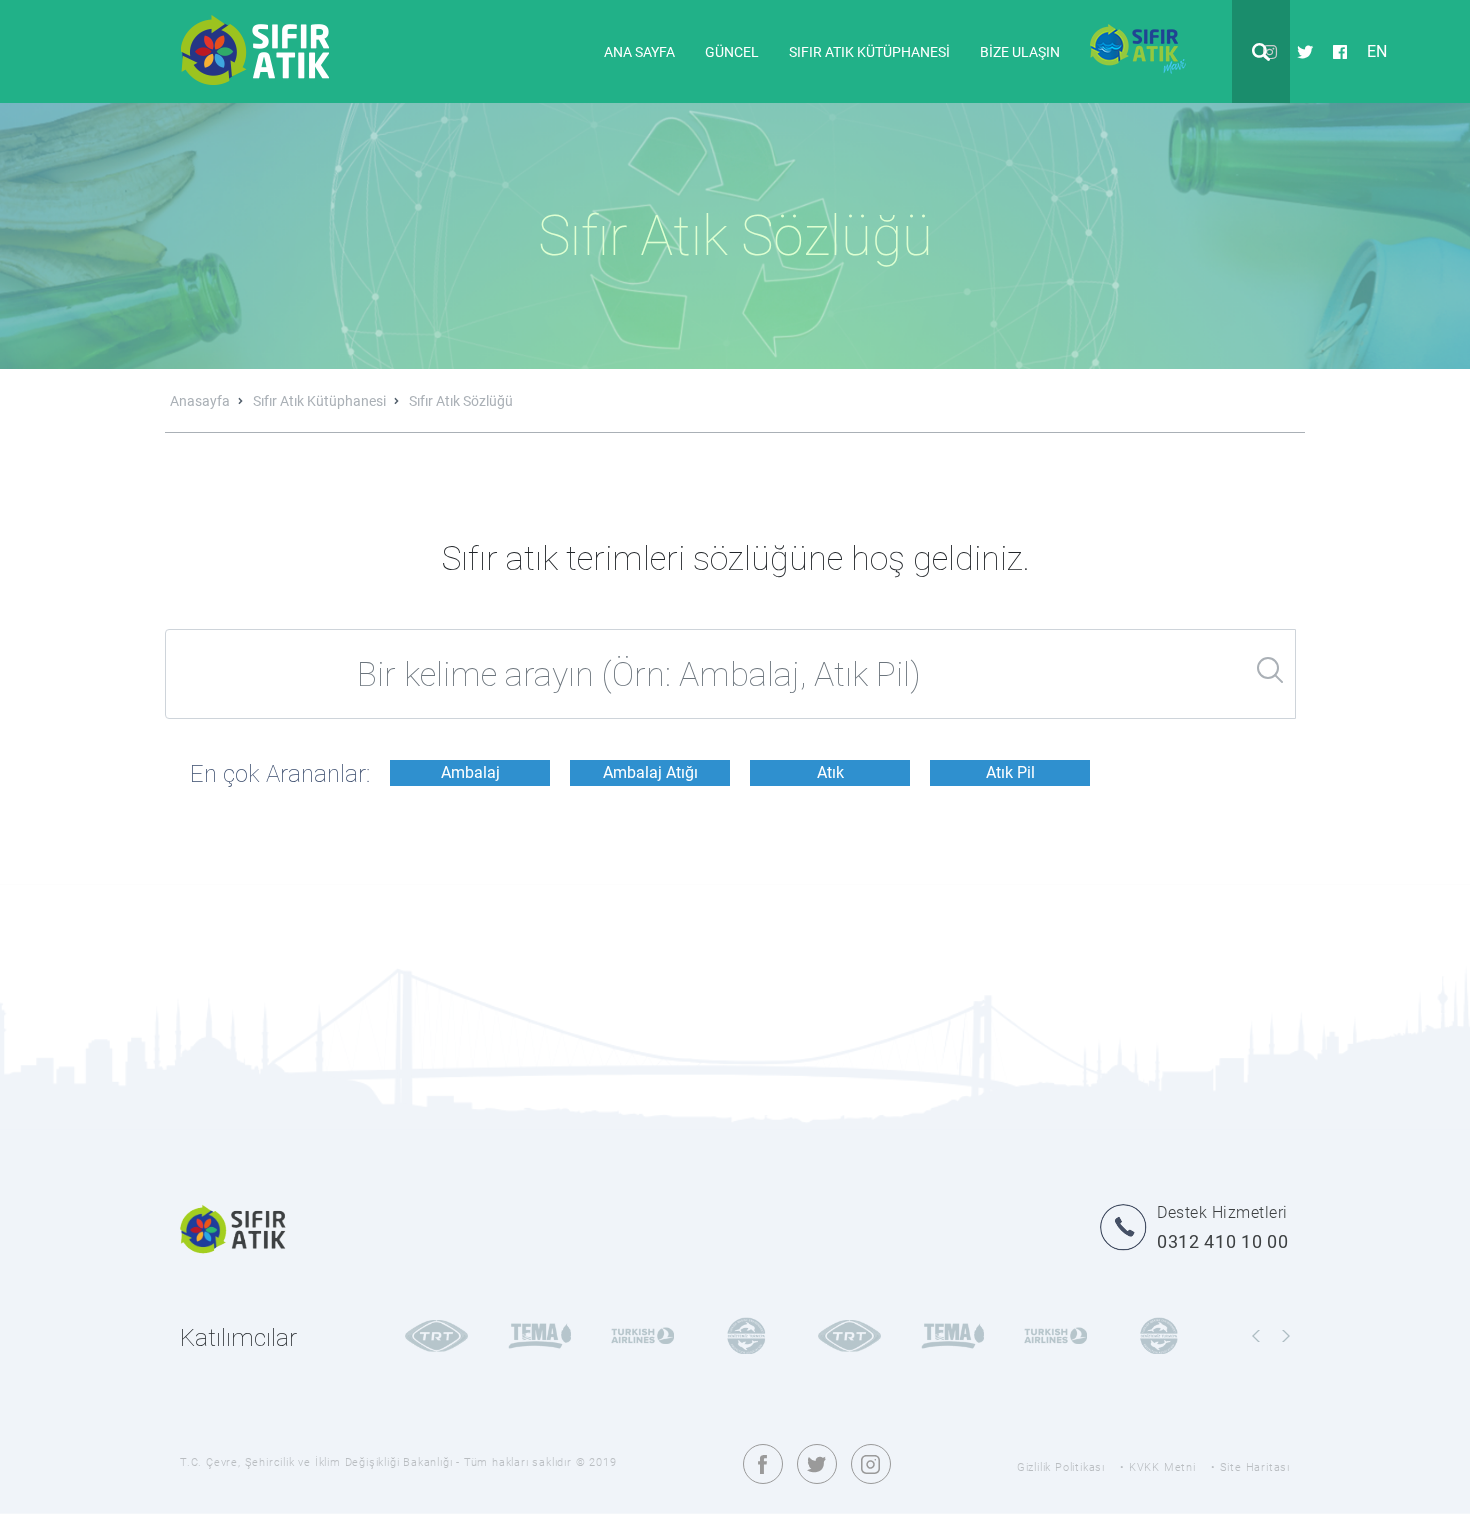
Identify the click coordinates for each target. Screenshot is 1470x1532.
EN (1377, 50)
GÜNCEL (732, 52)
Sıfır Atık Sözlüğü (461, 401)
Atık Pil (1010, 772)
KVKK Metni (1162, 1467)
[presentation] (1256, 1337)
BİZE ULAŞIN (1020, 52)
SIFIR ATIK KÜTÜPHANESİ (869, 52)
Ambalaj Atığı (650, 772)
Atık (830, 772)
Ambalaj (470, 772)
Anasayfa (201, 401)
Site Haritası (1255, 1467)
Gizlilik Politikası (1061, 1467)
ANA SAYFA (639, 52)
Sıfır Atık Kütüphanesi (321, 401)
